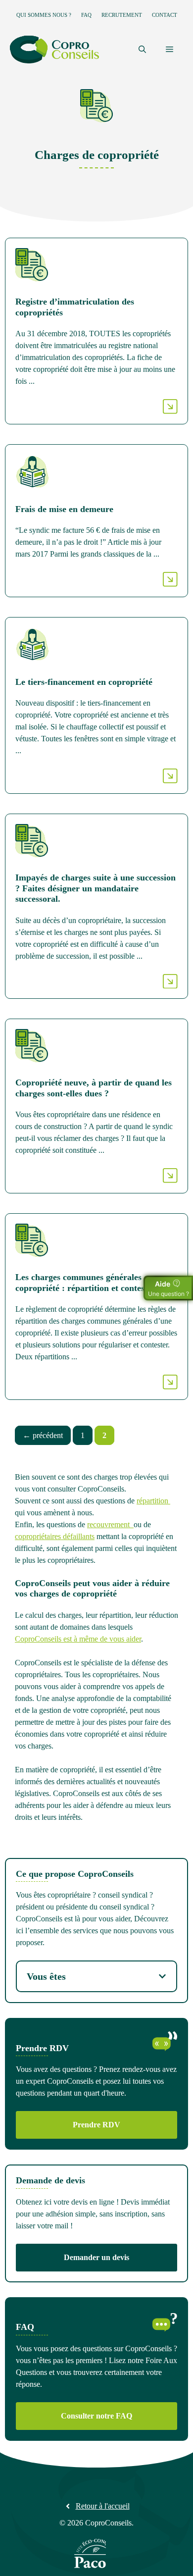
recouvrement (110, 1524)
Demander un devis (96, 2257)
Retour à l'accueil (103, 2506)
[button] (142, 50)
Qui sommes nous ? (44, 15)
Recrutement (122, 15)
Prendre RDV (96, 2125)
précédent (43, 1435)
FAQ (86, 15)
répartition (153, 1501)
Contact (165, 15)
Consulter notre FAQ (96, 2416)
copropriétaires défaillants (55, 1536)
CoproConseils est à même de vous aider (78, 1639)
